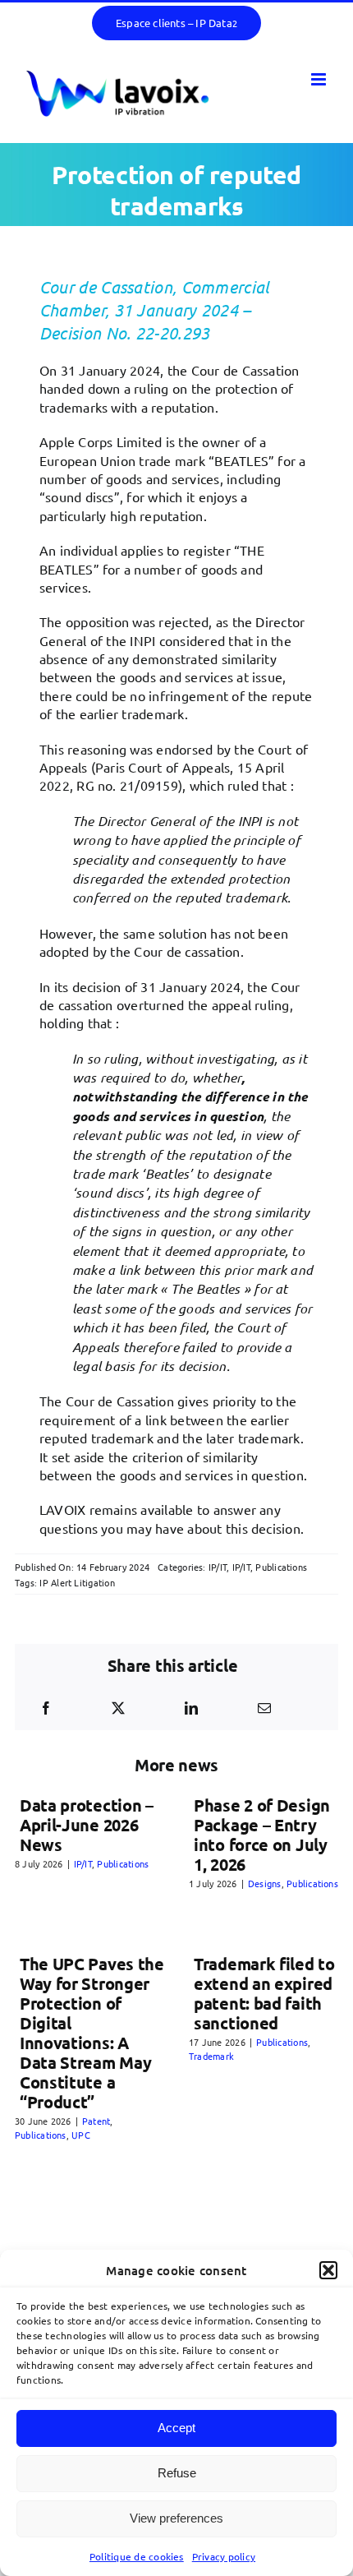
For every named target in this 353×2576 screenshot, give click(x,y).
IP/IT (218, 1567)
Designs (265, 1883)
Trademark (211, 2056)
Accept (176, 2428)
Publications (281, 1567)
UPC (81, 2135)
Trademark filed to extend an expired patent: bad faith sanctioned (264, 1993)
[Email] (264, 1708)
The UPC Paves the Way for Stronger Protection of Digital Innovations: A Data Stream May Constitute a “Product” (92, 2033)
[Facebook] (46, 1708)
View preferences (176, 2518)
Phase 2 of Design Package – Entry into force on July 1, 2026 (262, 1835)
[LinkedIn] (191, 1708)
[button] (328, 2270)
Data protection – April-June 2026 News (87, 1825)
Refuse (177, 2473)
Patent (96, 2121)
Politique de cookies (137, 2556)
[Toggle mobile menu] (320, 79)
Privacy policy (224, 2556)
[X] (118, 1708)
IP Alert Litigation (77, 1582)
